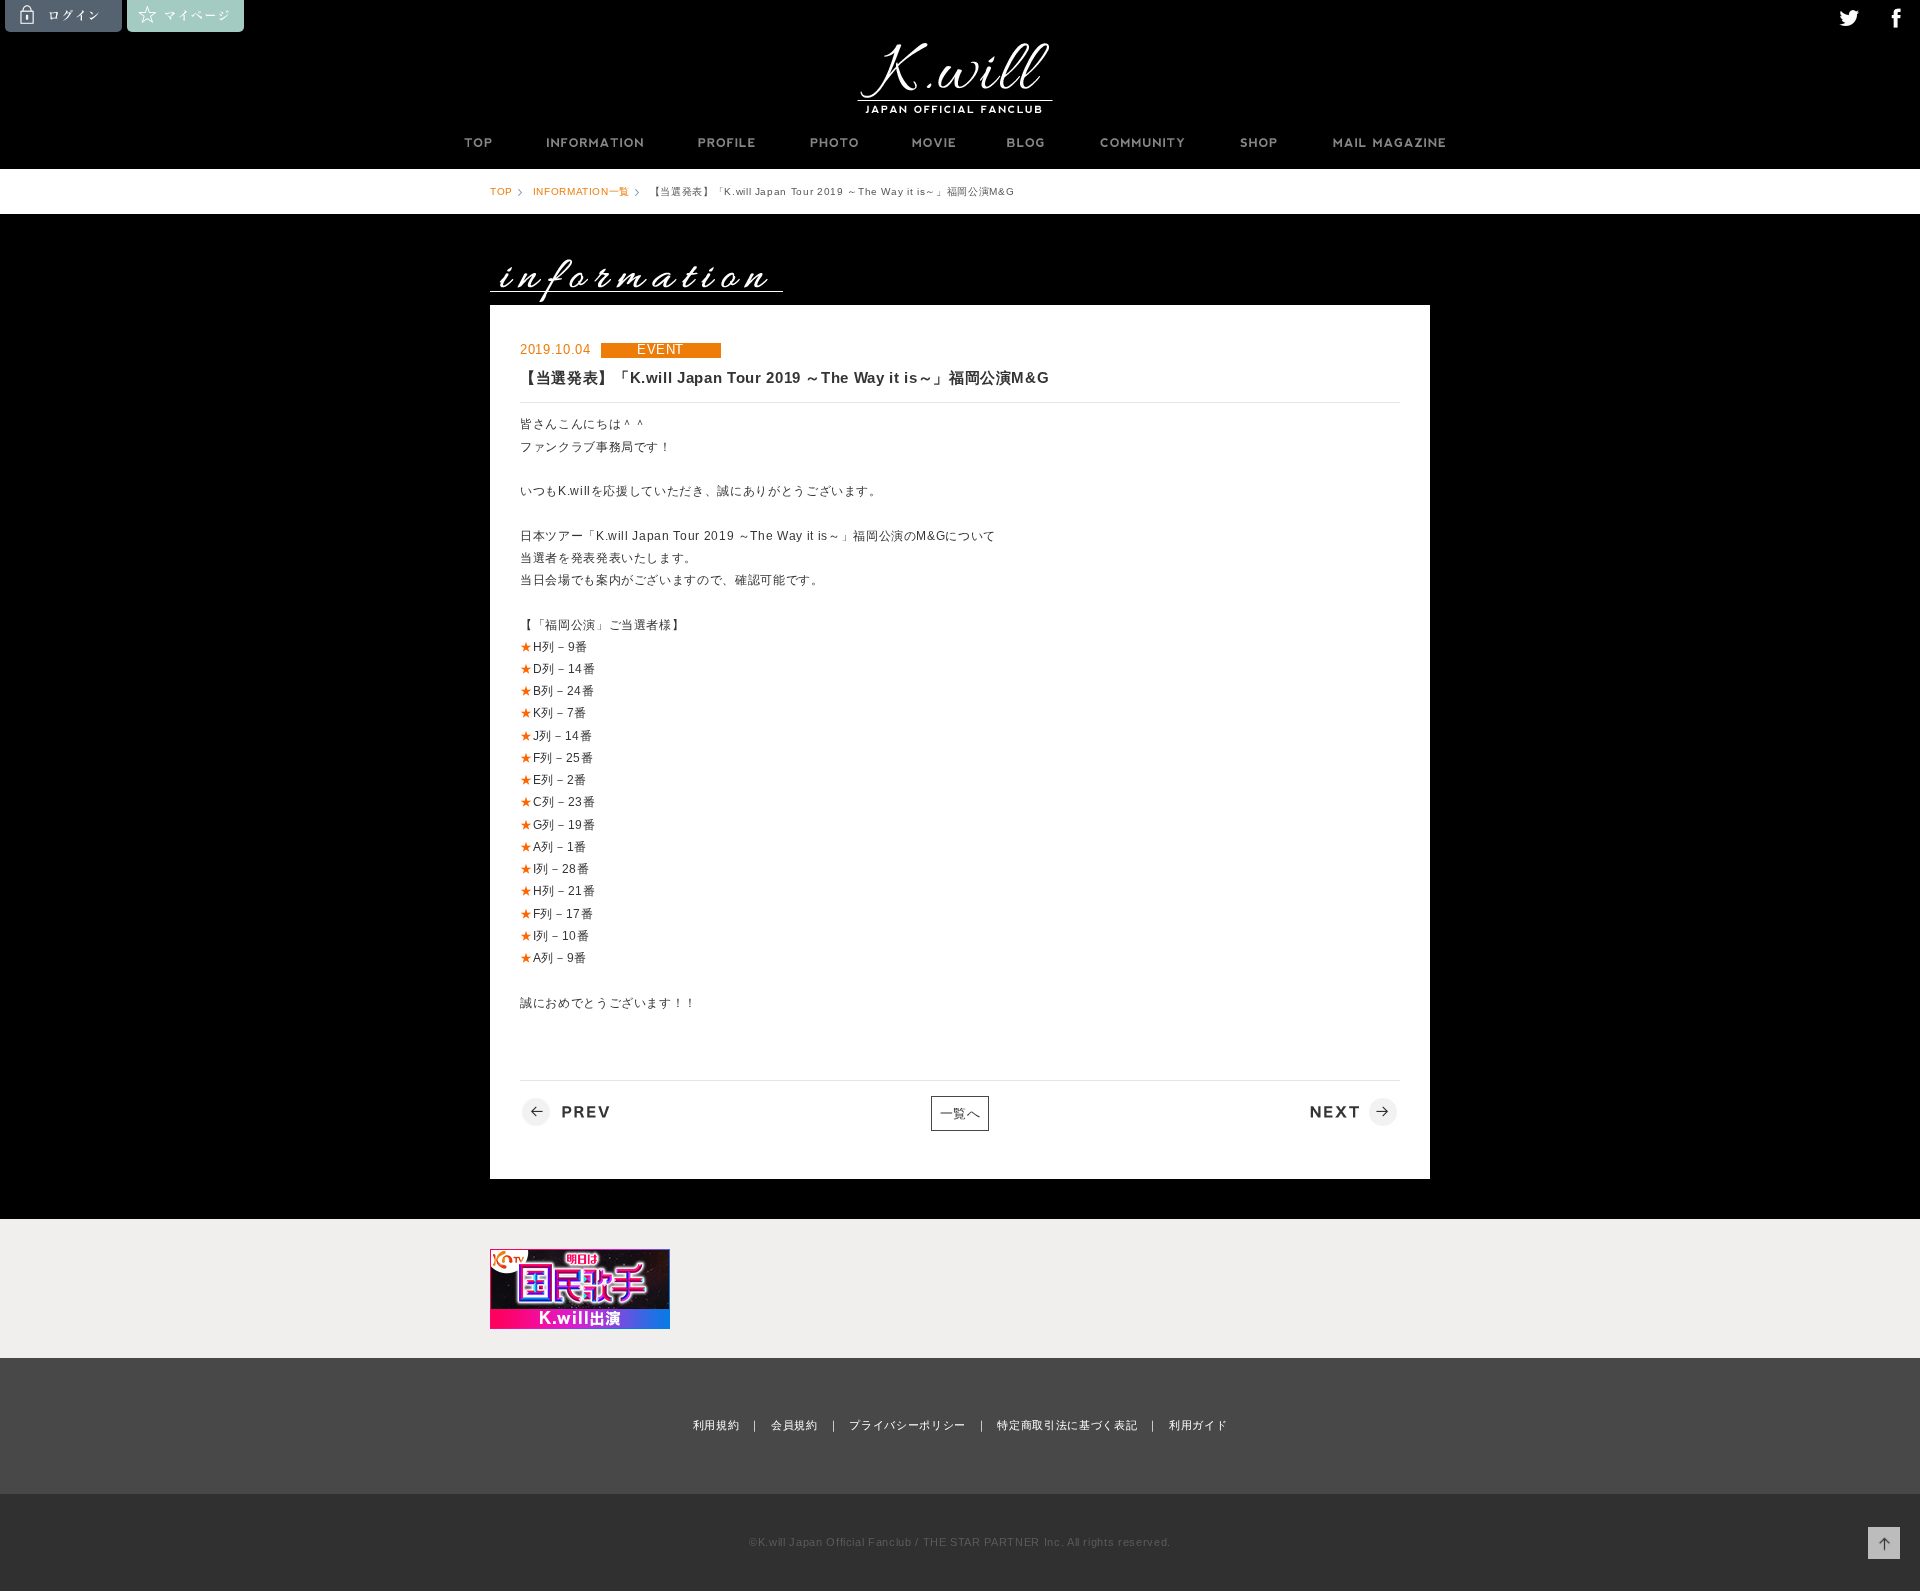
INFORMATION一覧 (581, 191)
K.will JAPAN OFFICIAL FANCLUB (960, 77)
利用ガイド (1198, 1425)
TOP (477, 143)
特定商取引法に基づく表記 (1067, 1425)
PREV (569, 1112)
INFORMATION (594, 143)
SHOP (1258, 143)
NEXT (1351, 1112)
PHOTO (834, 143)
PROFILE (728, 143)
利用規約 (716, 1425)
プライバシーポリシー (907, 1425)
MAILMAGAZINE (1389, 143)
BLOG (1026, 143)
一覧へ (960, 1113)
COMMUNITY (1142, 143)
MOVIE (933, 143)
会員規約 (794, 1425)
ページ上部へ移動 (1884, 1543)
